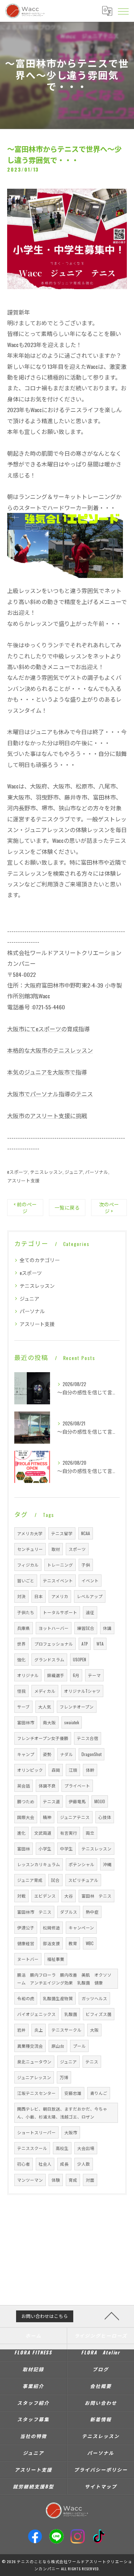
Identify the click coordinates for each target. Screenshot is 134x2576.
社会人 (45, 2164)
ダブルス (69, 1912)
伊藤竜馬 (77, 1801)
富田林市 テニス (34, 1912)
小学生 (45, 1848)
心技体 (105, 1817)
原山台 (58, 2046)
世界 (21, 1644)
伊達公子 (26, 1927)
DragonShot (91, 1754)
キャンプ (26, 1754)
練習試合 (86, 1628)
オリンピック (30, 1770)
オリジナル (28, 1675)
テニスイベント (58, 1580)
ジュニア (74, 1172)
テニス (92, 2061)
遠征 (90, 1612)
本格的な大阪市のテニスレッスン (50, 1050)
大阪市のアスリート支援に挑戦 (47, 1116)
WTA (100, 1644)
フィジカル (28, 1565)
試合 (55, 1880)
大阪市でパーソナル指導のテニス (50, 1094)
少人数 (84, 2164)
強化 (21, 1659)
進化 (21, 1833)
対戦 (21, 1896)
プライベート (77, 1786)
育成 (73, 2180)
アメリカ (60, 1596)
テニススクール (32, 2148)
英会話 (24, 1786)
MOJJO (100, 1801)
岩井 (21, 2030)
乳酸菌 (71, 2014)
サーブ (23, 1707)
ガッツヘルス (94, 1998)
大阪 (94, 2030)
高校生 (62, 2148)
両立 (90, 1833)
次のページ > (109, 1208)
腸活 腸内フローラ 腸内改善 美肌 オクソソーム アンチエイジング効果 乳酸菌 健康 (64, 1979)
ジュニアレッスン (34, 2077)
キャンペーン (81, 1927)
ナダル (66, 1754)
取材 (56, 1549)
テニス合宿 (88, 1738)
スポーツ (77, 1549)
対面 (90, 2180)
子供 (86, 1565)
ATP (85, 1644)
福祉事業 (56, 1959)
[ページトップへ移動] (112, 2315)
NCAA (86, 1533)
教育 (73, 1943)
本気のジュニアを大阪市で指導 (47, 1072)
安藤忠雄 (73, 2093)
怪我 (21, 1691)
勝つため (26, 1801)
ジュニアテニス (75, 1817)
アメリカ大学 (30, 1533)
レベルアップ (90, 1596)
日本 (39, 1596)
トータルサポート (60, 1612)
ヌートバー (28, 1959)
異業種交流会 (30, 2046)
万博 (64, 2077)
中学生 (66, 1848)
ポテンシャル (81, 1864)
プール (79, 2046)
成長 (64, 2164)
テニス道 (51, 1801)
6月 (76, 1675)
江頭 (73, 1770)
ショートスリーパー (36, 2132)
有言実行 (69, 1833)
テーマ (94, 1675)
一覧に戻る (67, 1207)
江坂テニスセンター (36, 2093)
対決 (21, 1596)
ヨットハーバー (54, 1628)
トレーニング (60, 1565)
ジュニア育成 (30, 1880)
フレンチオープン (77, 1707)
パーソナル (97, 1172)
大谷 (69, 1896)
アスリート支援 (23, 1180)
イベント (90, 1580)
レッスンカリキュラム (39, 1864)
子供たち (26, 1612)
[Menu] (123, 11)
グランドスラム (49, 1659)
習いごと (26, 1580)
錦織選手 (56, 1675)
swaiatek (72, 1722)
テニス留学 (62, 1533)
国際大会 (26, 1817)
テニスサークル (66, 2030)
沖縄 (107, 1864)
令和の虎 (26, 1998)
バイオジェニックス (36, 2014)
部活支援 (51, 1943)
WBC (90, 1943)
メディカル (45, 1691)
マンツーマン (30, 2180)
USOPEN (80, 1659)
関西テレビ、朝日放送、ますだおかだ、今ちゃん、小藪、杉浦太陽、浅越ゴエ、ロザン (62, 2113)
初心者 (24, 2164)
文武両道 (43, 1833)
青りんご (99, 2093)
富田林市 (26, 1722)
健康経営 (26, 1943)
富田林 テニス (96, 1896)
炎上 (39, 2030)
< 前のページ (25, 1208)
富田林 (24, 1848)
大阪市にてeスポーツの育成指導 (48, 1029)
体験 (56, 2180)
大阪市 (71, 2132)
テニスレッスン (46, 1172)
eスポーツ (18, 1172)
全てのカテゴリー (40, 1260)
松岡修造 (51, 1927)
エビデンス (45, 1896)
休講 (107, 1628)
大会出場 (86, 2148)
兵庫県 (24, 1628)
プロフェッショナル (54, 1644)
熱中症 (92, 1912)
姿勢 (47, 1754)
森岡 (56, 1770)
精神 (47, 1817)
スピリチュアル (83, 1880)
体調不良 (47, 1786)
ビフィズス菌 (99, 2014)
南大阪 (49, 1722)
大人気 (45, 1707)
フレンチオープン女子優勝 (43, 1738)
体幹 (90, 1770)
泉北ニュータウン (34, 2061)
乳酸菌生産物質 (58, 1998)
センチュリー (30, 1549)
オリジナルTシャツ (82, 1691)
